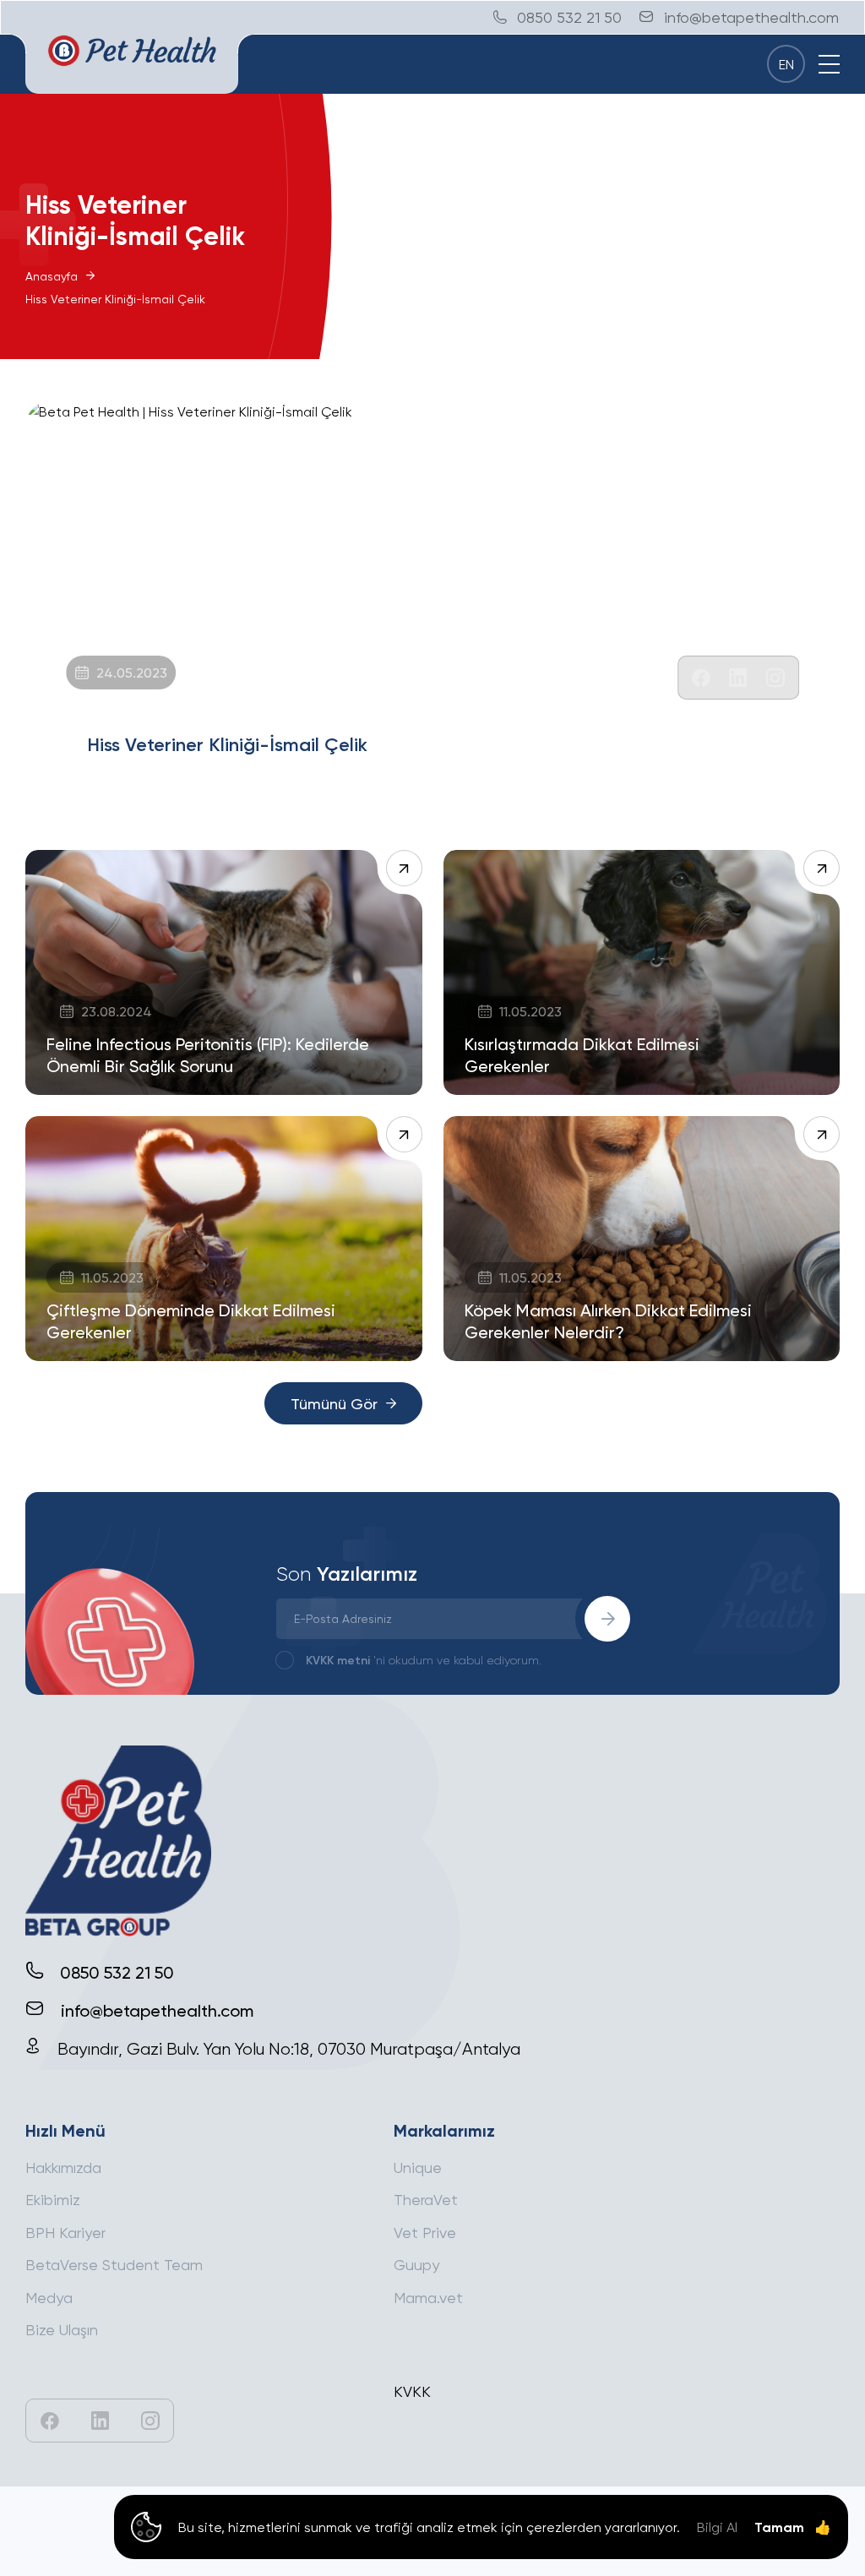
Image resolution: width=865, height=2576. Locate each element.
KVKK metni (338, 1660)
